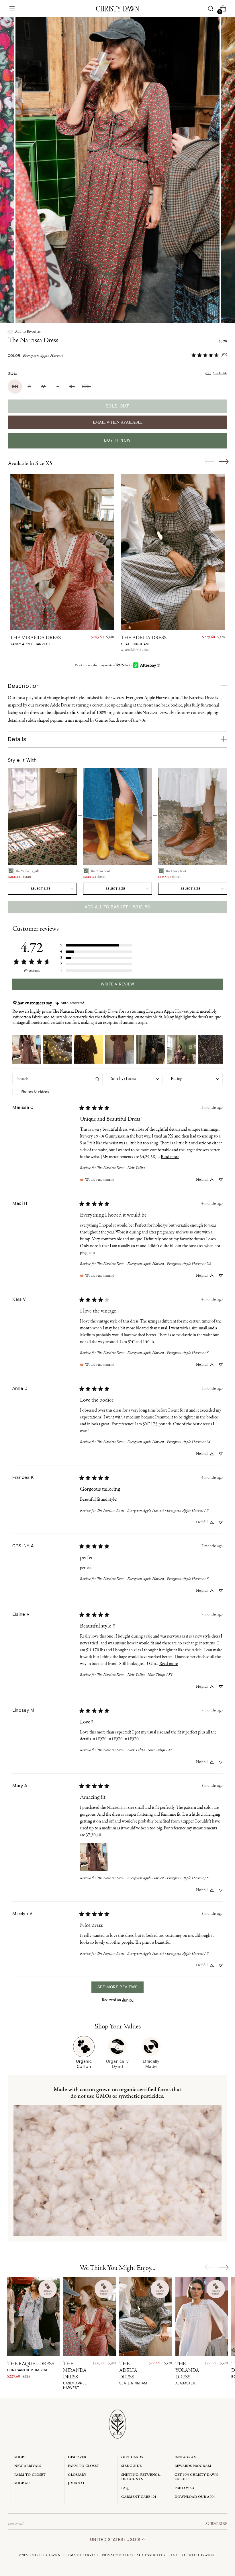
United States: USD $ (116, 2539)
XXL (86, 387)
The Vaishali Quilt (27, 871)
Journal (76, 2483)
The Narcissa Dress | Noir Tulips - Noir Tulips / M (134, 1750)
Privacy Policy (118, 2555)
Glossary (77, 2475)
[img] (70, 1003)
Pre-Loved (184, 2488)
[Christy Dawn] (117, 9)
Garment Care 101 (139, 2497)
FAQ (125, 2488)
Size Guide (220, 373)
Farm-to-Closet (30, 2475)
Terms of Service (81, 2555)
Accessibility (151, 2555)
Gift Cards (132, 2457)
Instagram (186, 2457)
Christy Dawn (46, 2555)
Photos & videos (35, 1092)
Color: (35, 356)
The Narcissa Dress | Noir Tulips (121, 1168)
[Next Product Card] (224, 461)
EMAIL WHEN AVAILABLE (118, 422)
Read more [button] (170, 1157)
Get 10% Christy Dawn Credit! (196, 2477)
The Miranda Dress (35, 641)
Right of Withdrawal (192, 2555)
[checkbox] (57, 1092)
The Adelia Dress (144, 641)
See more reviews (117, 1987)
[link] (209, 355)
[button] (24, 332)
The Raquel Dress (31, 2367)
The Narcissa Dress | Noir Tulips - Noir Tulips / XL (135, 1675)
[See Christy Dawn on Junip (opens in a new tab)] (128, 2000)
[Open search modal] (210, 9)
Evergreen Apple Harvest (43, 356)
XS (15, 387)
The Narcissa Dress (33, 341)
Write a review (117, 984)
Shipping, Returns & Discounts (141, 2477)
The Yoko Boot (100, 871)
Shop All (23, 2483)
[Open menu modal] (12, 9)
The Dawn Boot (176, 871)
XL (72, 387)
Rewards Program (193, 2466)
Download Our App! (195, 2497)
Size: (12, 373)
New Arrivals (28, 2466)
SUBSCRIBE (216, 2524)
